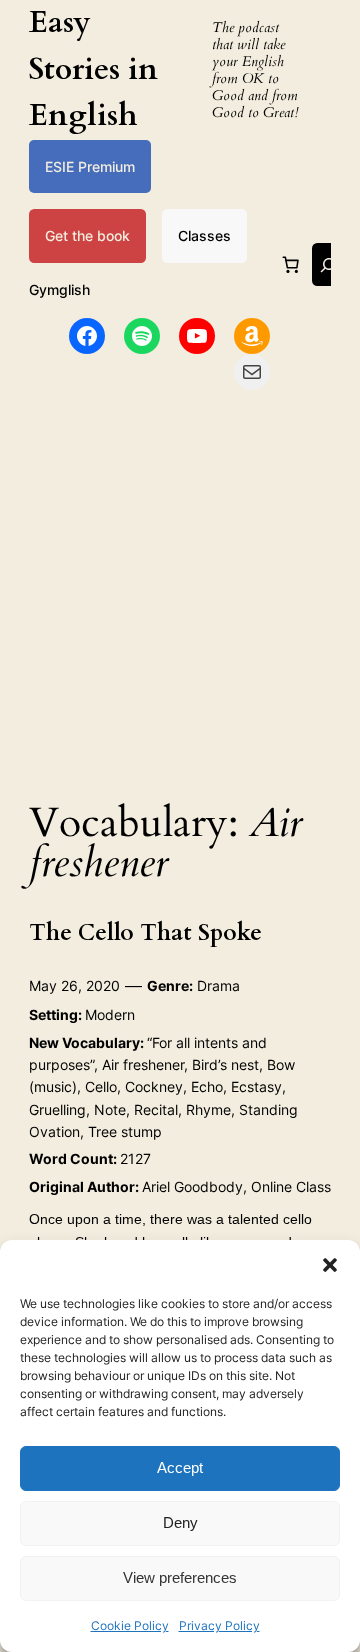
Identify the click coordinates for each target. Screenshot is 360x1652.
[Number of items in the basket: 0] (291, 265)
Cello (101, 1086)
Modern (110, 1014)
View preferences (180, 1577)
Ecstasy (256, 1086)
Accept (180, 1467)
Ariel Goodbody (192, 1186)
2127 (135, 1158)
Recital (156, 1109)
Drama (218, 985)
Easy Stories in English (93, 69)
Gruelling (57, 1109)
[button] (330, 1265)
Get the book (87, 235)
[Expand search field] (328, 264)
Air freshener (143, 1064)
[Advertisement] (180, 589)
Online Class (291, 1186)
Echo (207, 1086)
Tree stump (125, 1131)
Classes (204, 235)
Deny (180, 1522)
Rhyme (208, 1109)
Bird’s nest (225, 1064)
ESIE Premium (90, 166)
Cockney (154, 1086)
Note (110, 1109)
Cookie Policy (130, 1625)
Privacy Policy (219, 1625)
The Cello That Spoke (145, 933)
